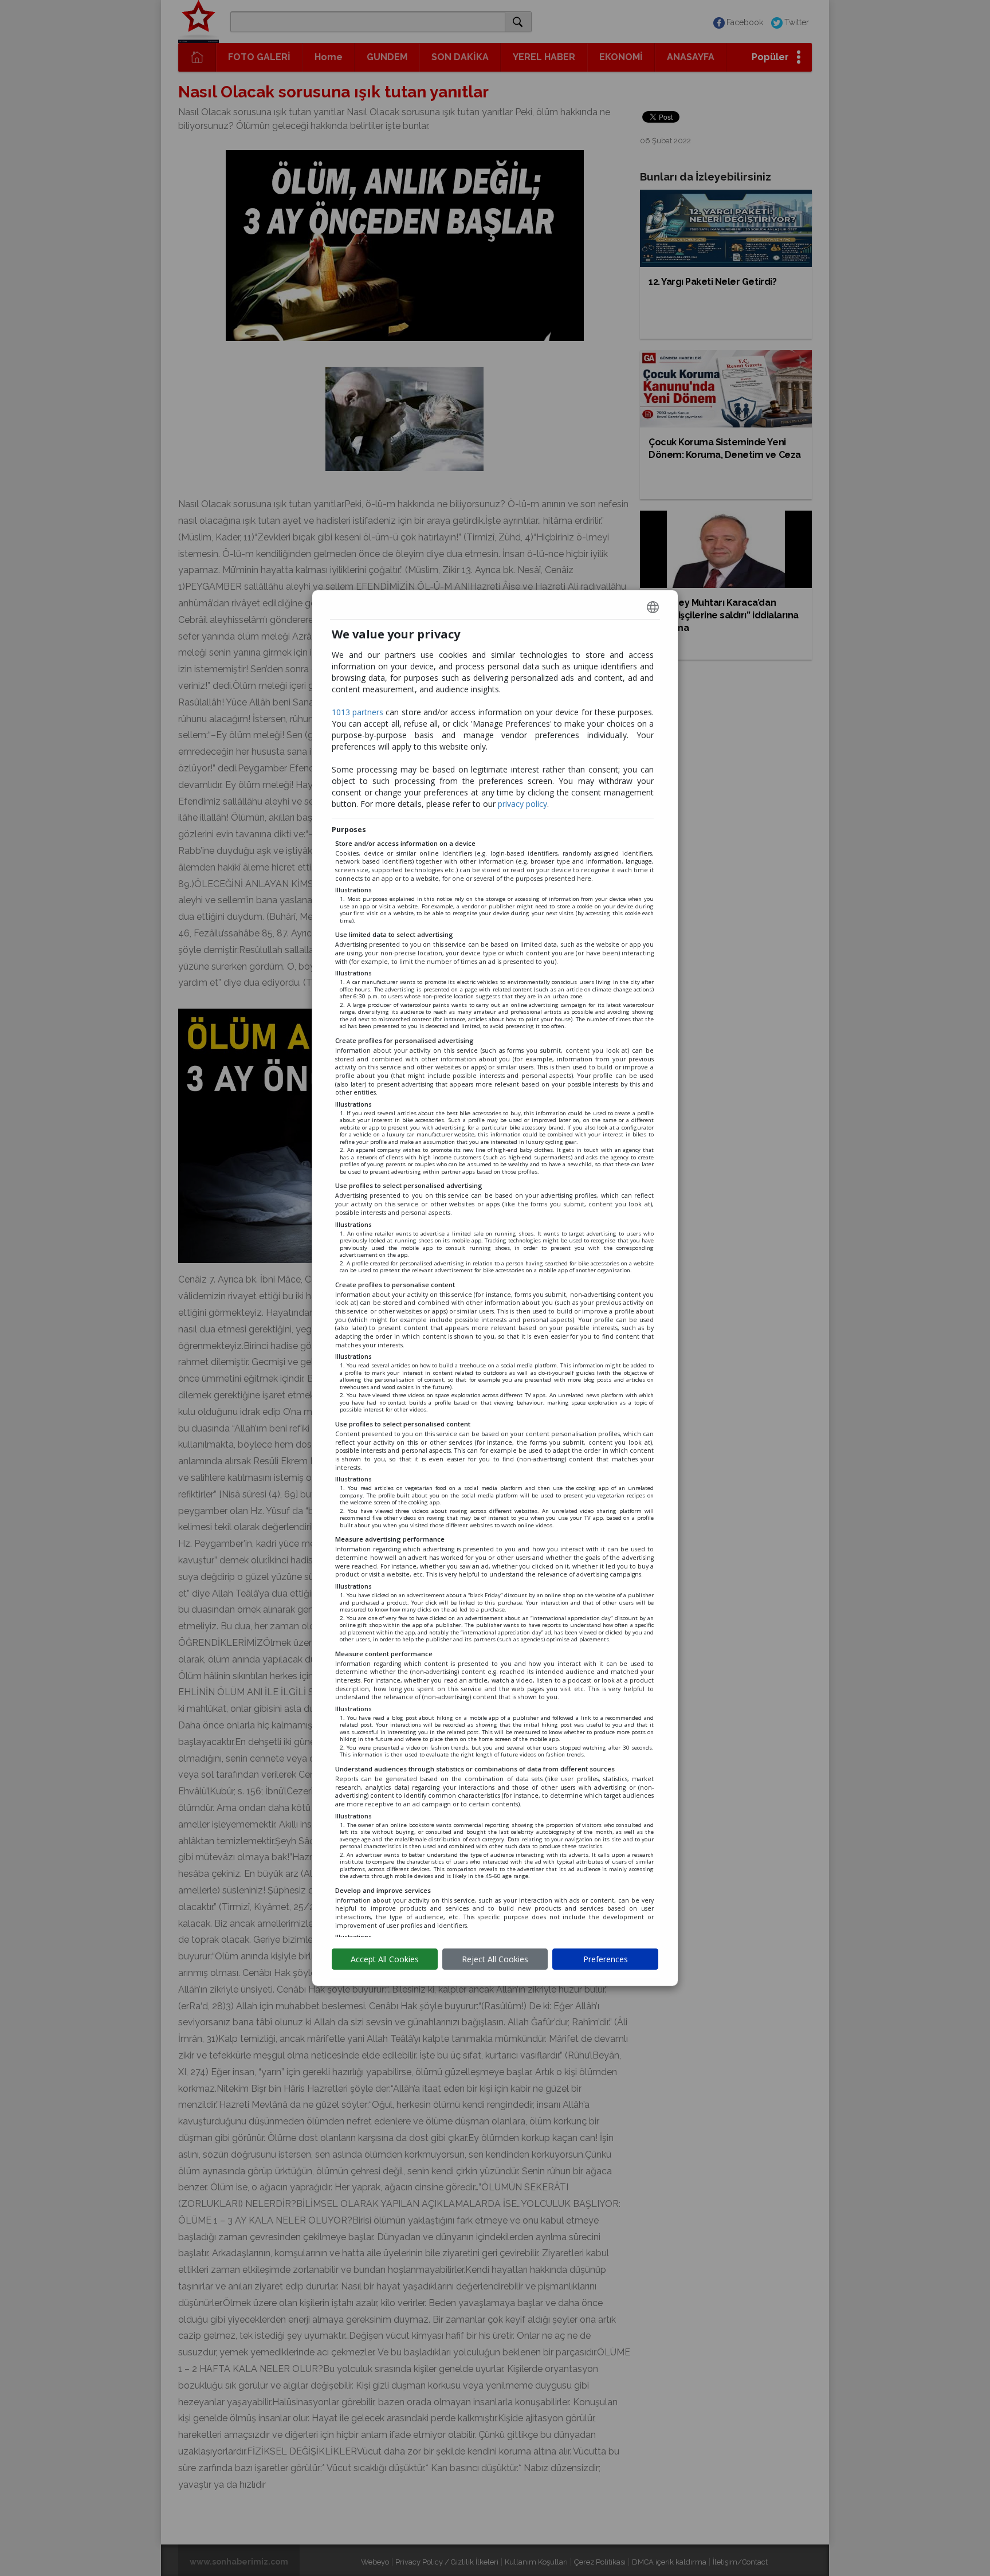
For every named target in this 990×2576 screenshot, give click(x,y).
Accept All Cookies (385, 1959)
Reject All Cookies (495, 1959)
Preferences (606, 1959)
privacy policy (522, 804)
